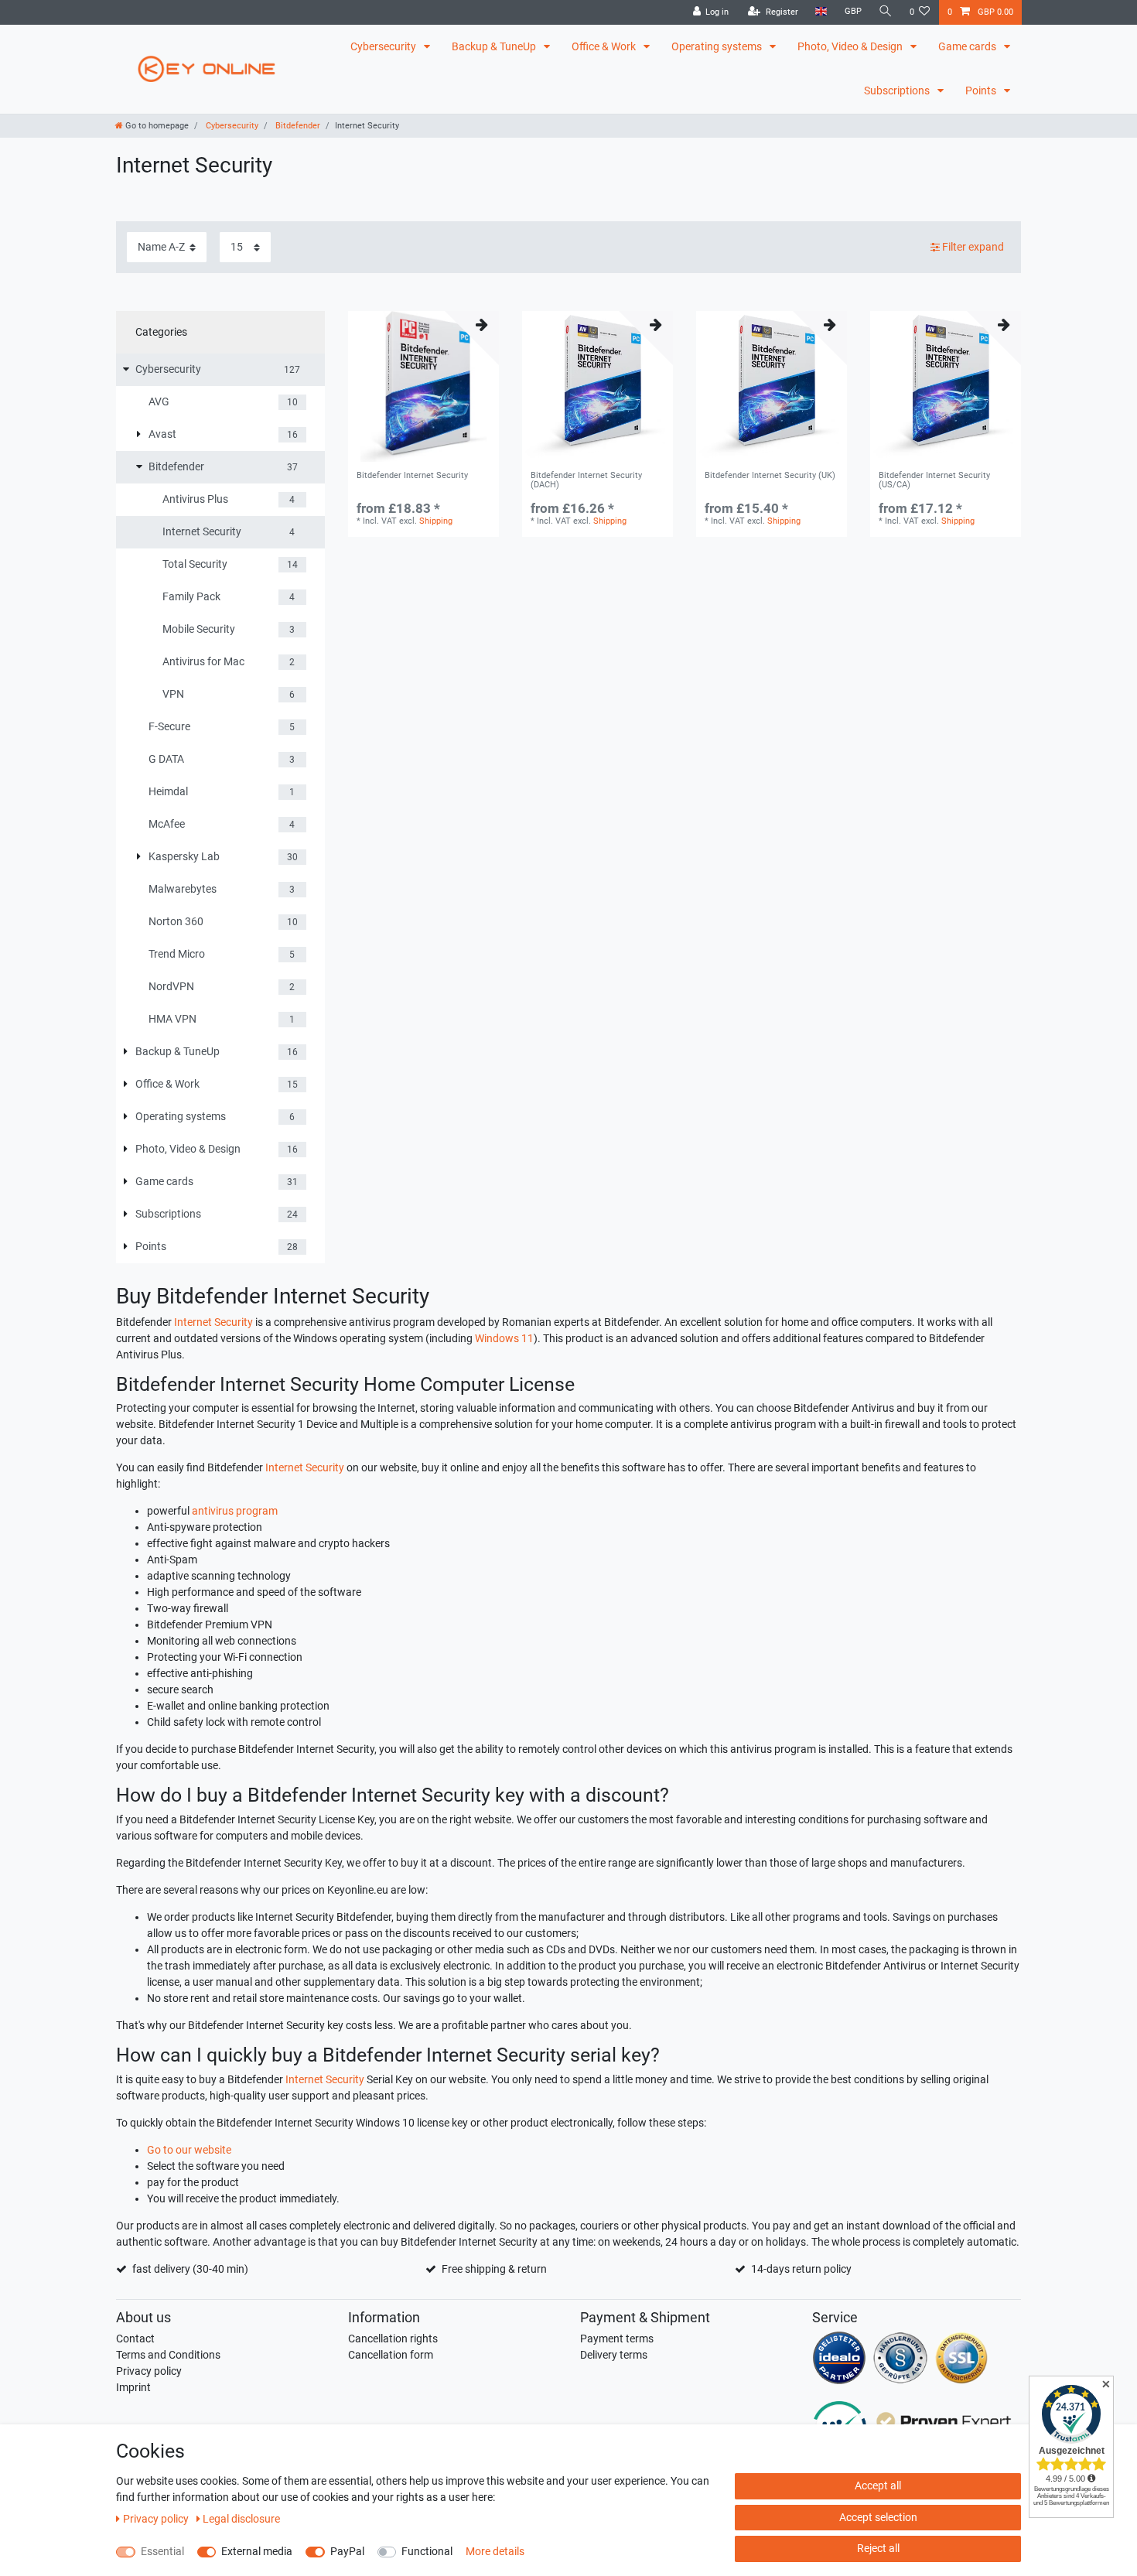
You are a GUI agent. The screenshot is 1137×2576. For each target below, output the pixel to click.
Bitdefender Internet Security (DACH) (586, 480)
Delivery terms (614, 2355)
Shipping (436, 521)
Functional (427, 2551)
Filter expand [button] (973, 247)
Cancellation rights (393, 2339)
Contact (135, 2339)
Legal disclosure (241, 2519)
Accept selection (878, 2517)
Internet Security (213, 1322)
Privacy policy (149, 2371)
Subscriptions (898, 91)
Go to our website (189, 2150)
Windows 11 (504, 1338)
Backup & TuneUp (495, 46)
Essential (162, 2551)
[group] (423, 386)
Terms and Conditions (168, 2355)
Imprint (133, 2387)
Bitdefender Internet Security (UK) (770, 476)
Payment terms (617, 2339)
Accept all (878, 2485)
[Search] (886, 12)
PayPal (347, 2551)
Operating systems (718, 46)
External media (257, 2551)
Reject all (878, 2548)
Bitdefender (297, 126)
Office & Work (605, 46)
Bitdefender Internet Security (412, 476)
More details (495, 2551)
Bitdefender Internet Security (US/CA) (934, 480)
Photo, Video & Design (851, 46)
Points (982, 91)
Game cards (968, 46)
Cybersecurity (384, 46)
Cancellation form (391, 2355)
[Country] (821, 12)
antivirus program (235, 1511)
